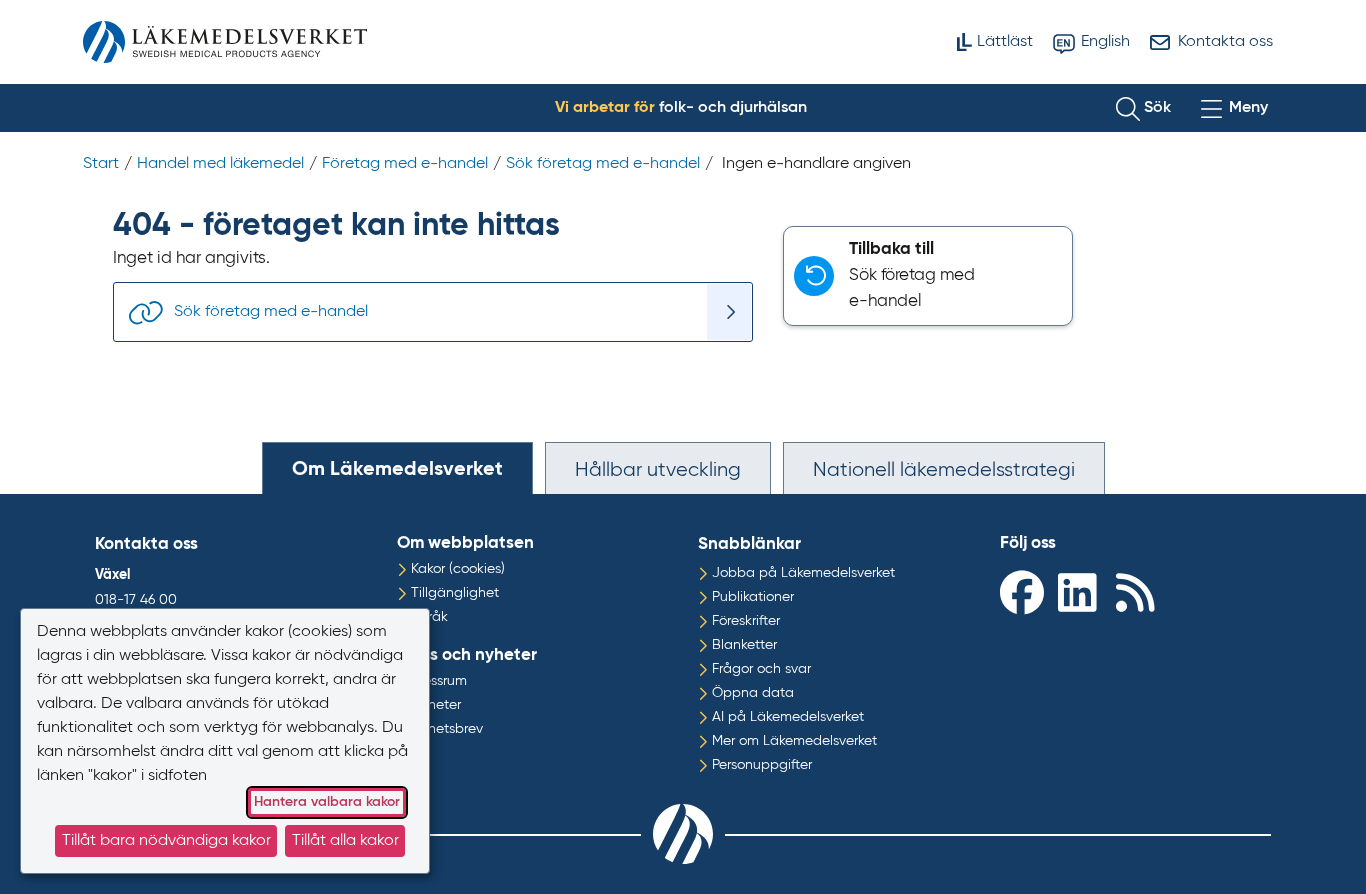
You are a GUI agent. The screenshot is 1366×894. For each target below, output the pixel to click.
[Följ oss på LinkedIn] (1082, 591)
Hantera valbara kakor (327, 802)
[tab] (397, 468)
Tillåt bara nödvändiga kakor (166, 841)
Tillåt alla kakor (345, 841)
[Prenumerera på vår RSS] (1140, 591)
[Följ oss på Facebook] (1024, 591)
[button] (1143, 108)
